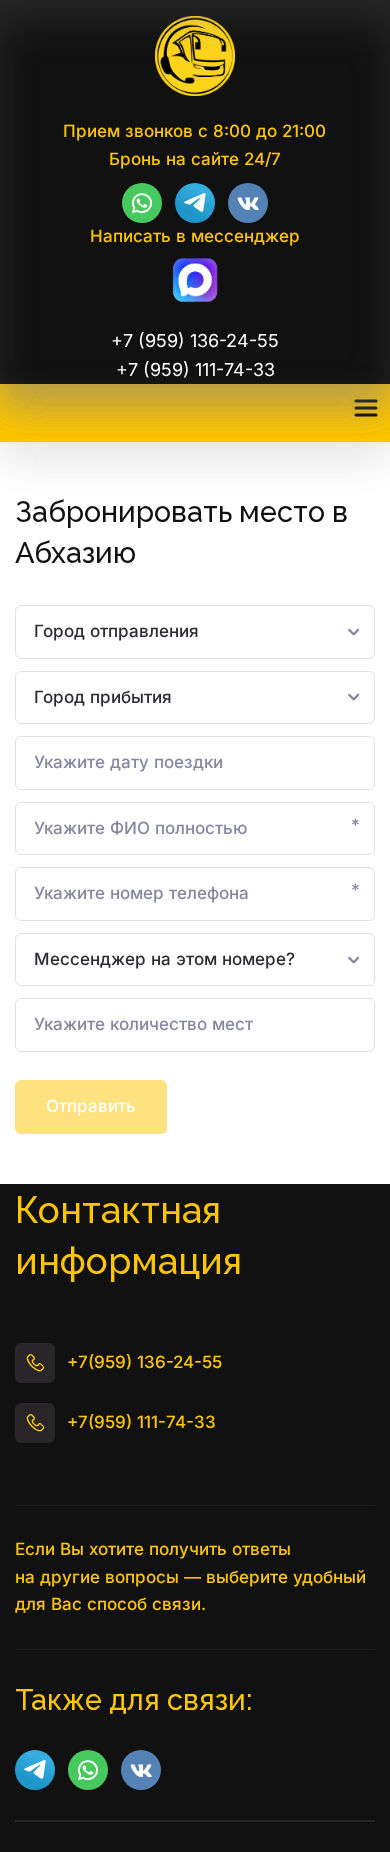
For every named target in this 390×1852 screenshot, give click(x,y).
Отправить (91, 1106)
